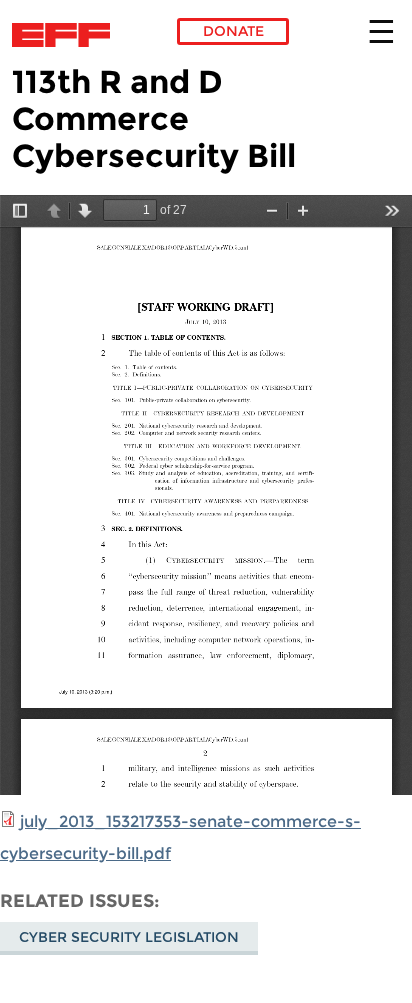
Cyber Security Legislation (129, 937)
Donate (233, 31)
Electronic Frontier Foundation (66, 35)
